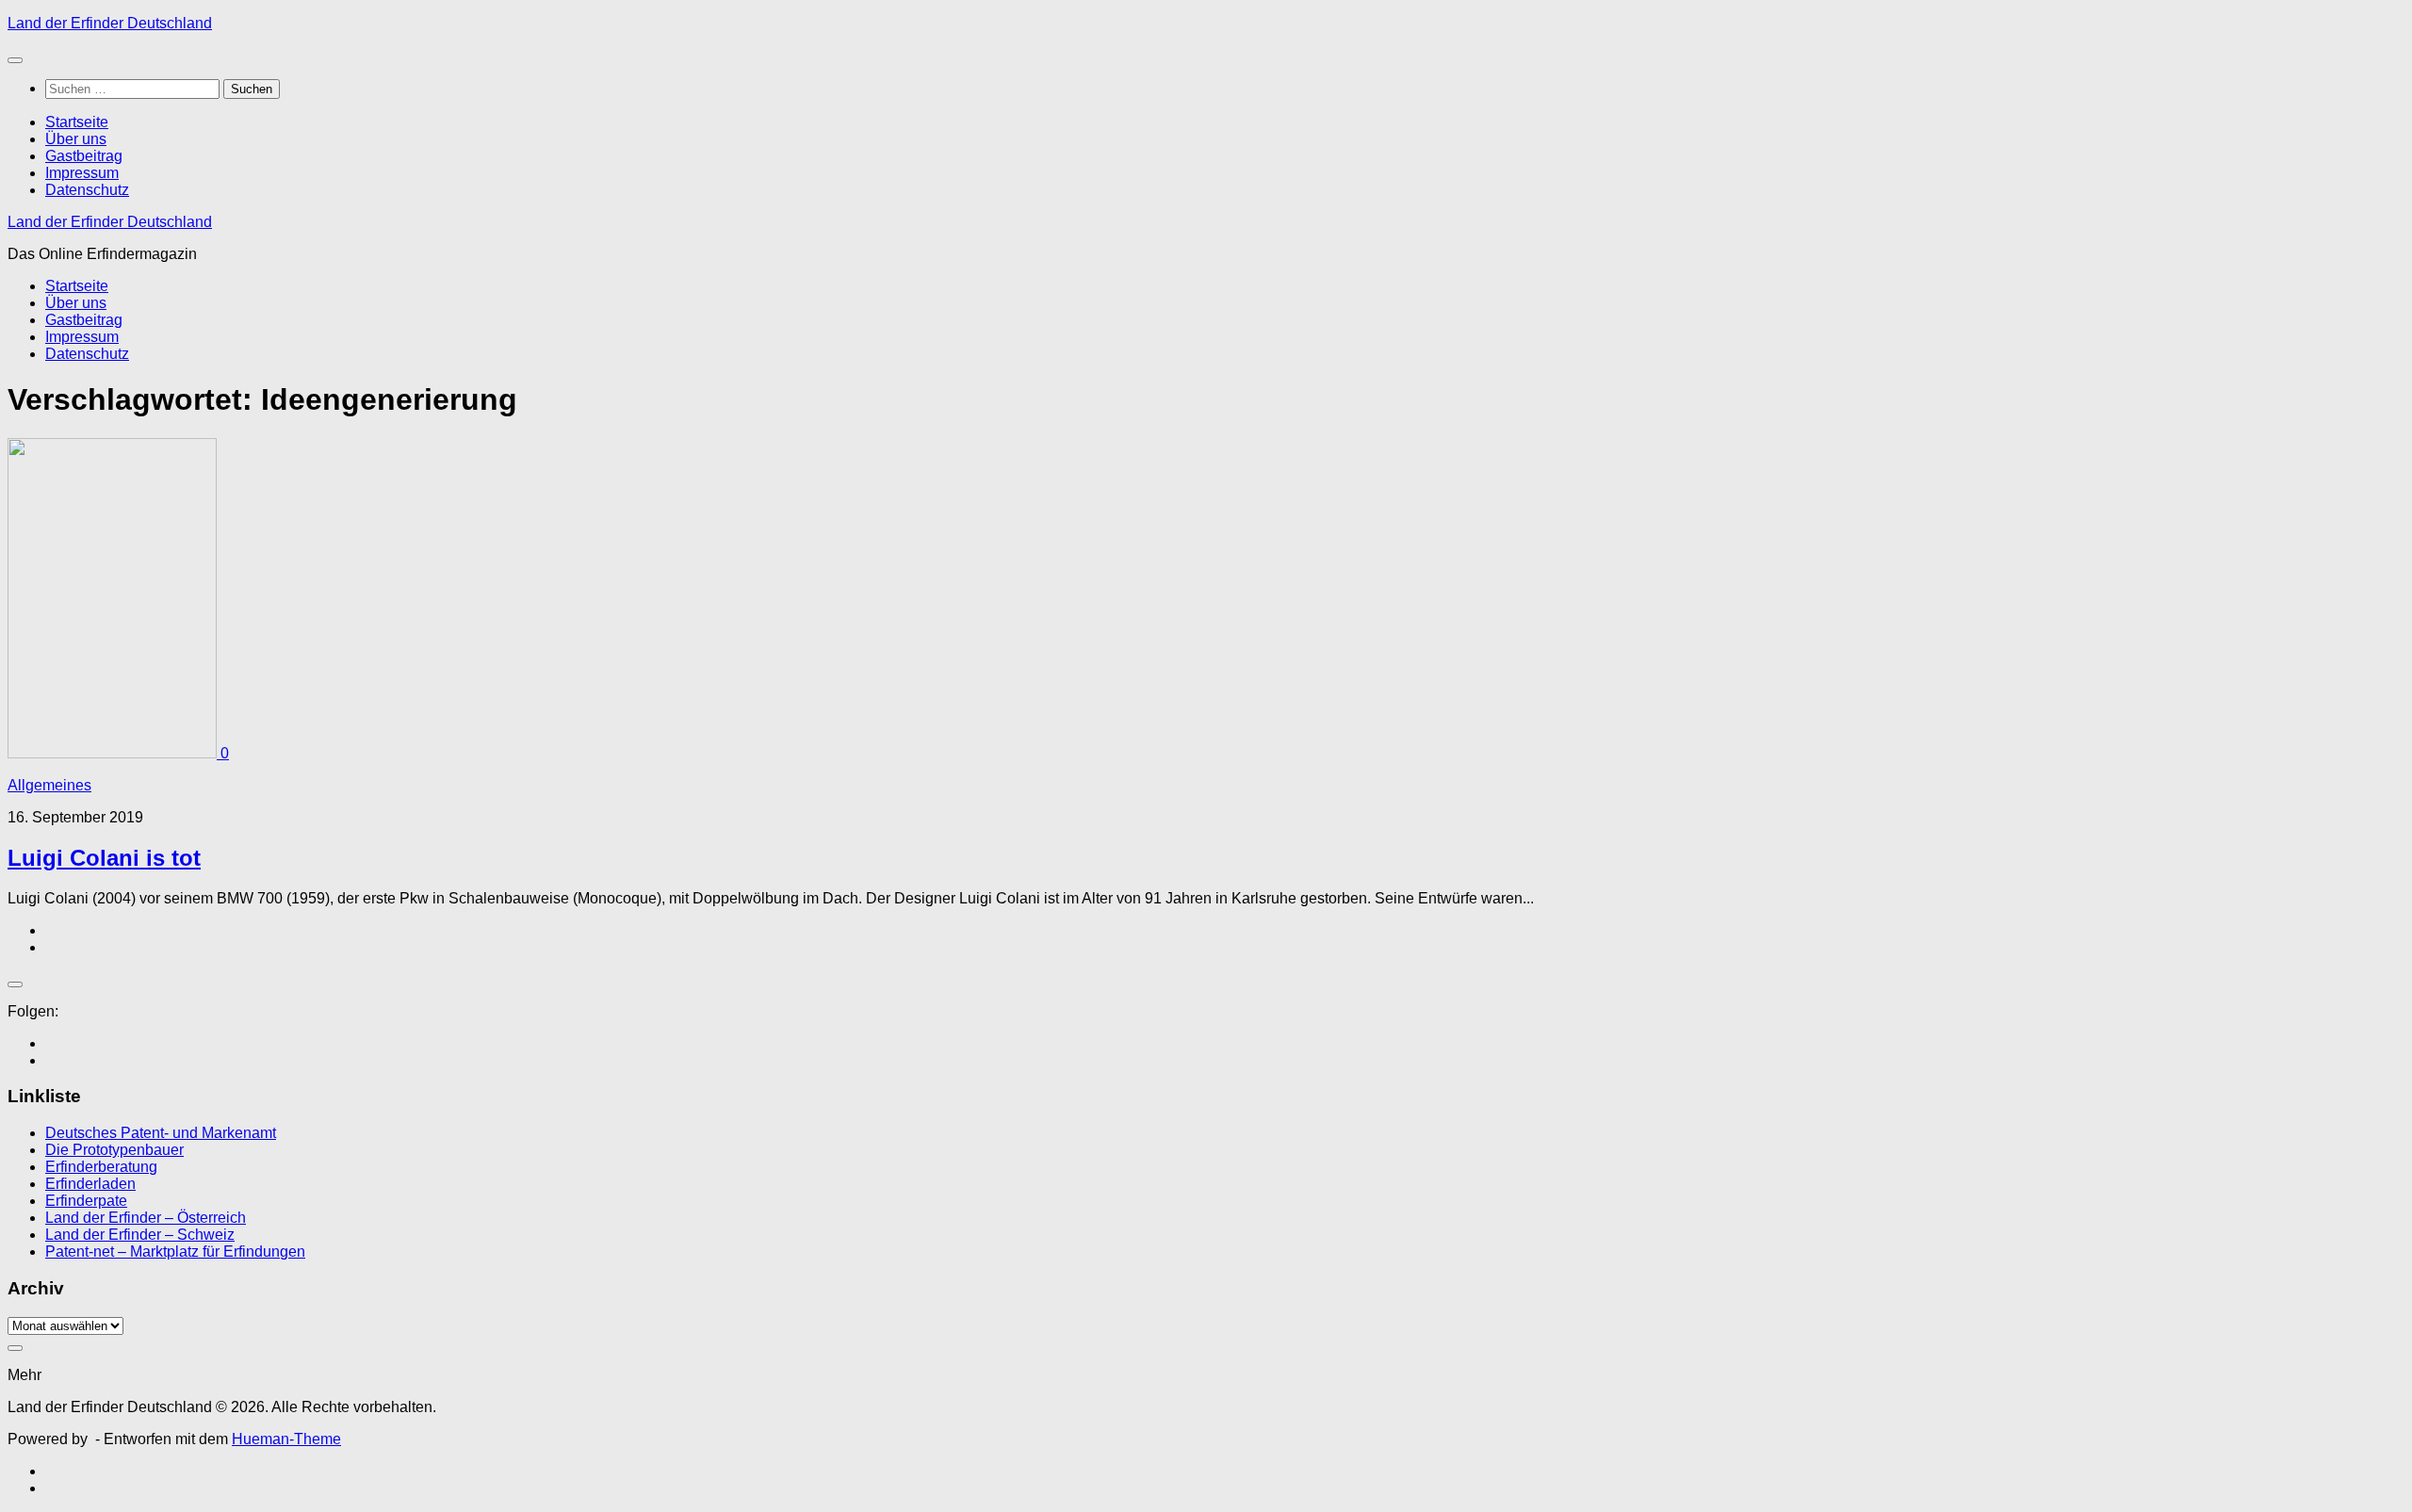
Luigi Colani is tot (104, 858)
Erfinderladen (90, 1184)
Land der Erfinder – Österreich (146, 1218)
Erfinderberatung (101, 1167)
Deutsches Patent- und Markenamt (161, 1133)
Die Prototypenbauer (114, 1150)
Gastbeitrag (84, 156)
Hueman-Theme (286, 1439)
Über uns (76, 139)
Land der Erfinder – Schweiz (140, 1235)
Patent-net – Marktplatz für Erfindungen (175, 1252)
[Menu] (15, 60)
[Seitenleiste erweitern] (15, 984)
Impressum (82, 173)
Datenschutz (87, 190)
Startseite (77, 122)
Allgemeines (49, 785)
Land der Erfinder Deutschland (110, 23)
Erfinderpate (86, 1201)
